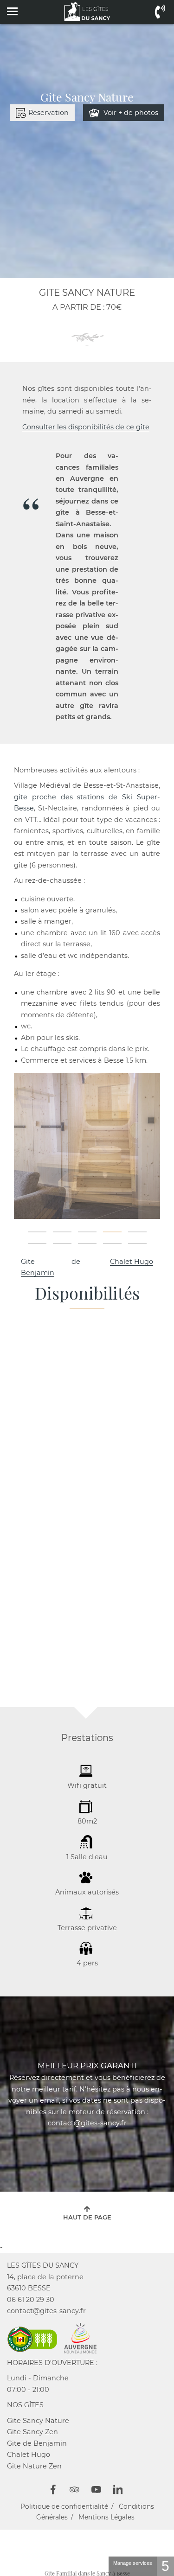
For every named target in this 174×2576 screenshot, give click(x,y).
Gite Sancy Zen (32, 2432)
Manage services (133, 2563)
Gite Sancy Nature (38, 2421)
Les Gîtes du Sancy (43, 2265)
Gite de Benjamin (37, 2443)
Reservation (48, 113)
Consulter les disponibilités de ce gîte (86, 427)
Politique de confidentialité (64, 2506)
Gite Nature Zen (34, 2466)
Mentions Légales (106, 2517)
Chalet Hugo (132, 1262)
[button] (37, 1232)
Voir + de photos (130, 113)
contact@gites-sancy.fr (46, 2311)
